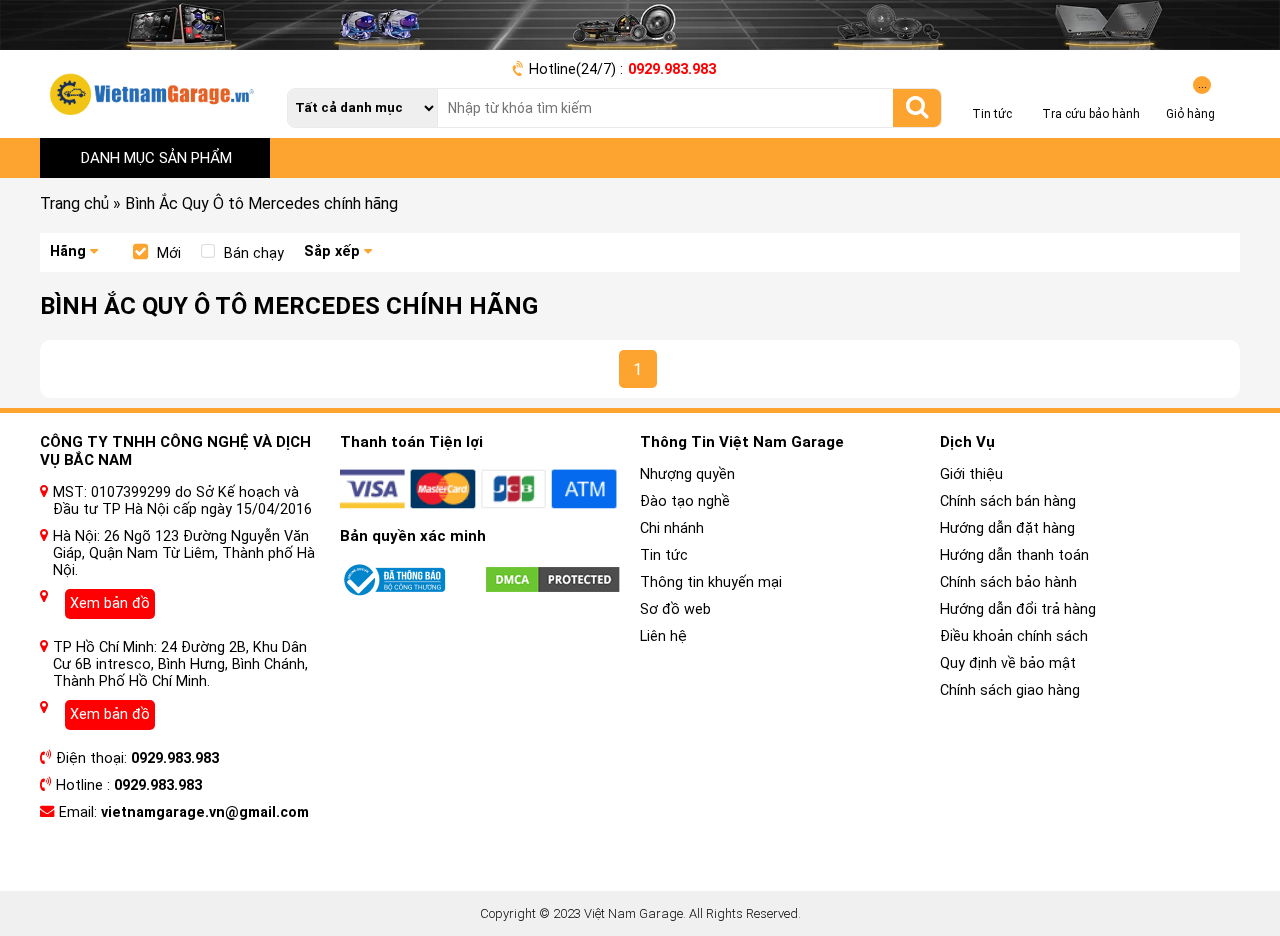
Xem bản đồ (110, 603)
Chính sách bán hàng (1008, 501)
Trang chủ (74, 203)
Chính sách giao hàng (1010, 690)
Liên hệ (663, 636)
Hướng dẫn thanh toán (1014, 555)
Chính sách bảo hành (1008, 582)
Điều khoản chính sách (1014, 636)
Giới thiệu (971, 474)
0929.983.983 (672, 69)
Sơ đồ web (675, 609)
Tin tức (664, 555)
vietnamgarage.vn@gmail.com (205, 812)
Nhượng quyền (687, 474)
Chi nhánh (672, 528)
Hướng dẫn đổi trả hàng (1018, 609)
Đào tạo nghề (685, 501)
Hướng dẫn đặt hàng (1007, 528)
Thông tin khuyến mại (711, 582)
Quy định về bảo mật (1008, 663)
